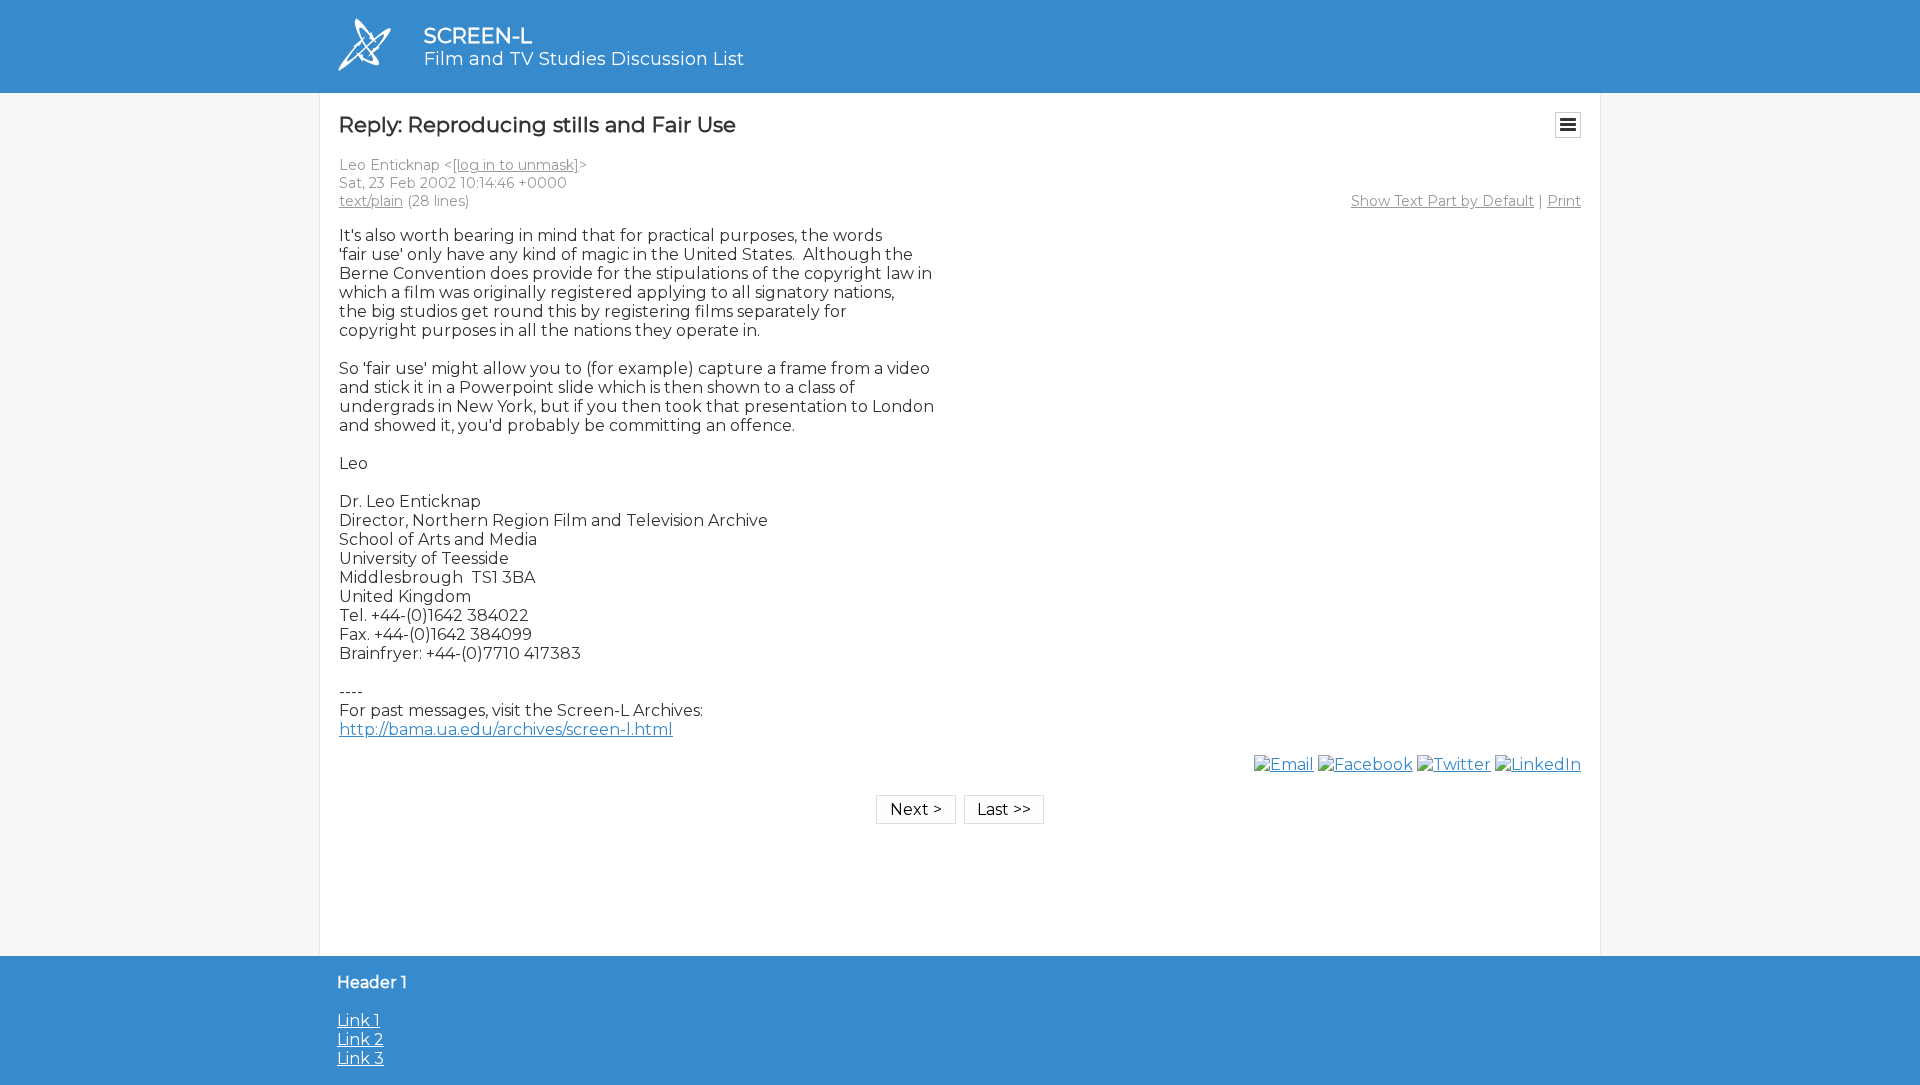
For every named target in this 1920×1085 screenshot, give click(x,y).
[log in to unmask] (515, 165)
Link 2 (360, 1039)
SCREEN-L (478, 35)
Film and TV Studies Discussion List (584, 59)
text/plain (371, 201)
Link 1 (358, 1020)
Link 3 (360, 1058)
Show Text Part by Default (1442, 201)
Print (1564, 201)
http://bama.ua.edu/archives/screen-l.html (506, 729)
